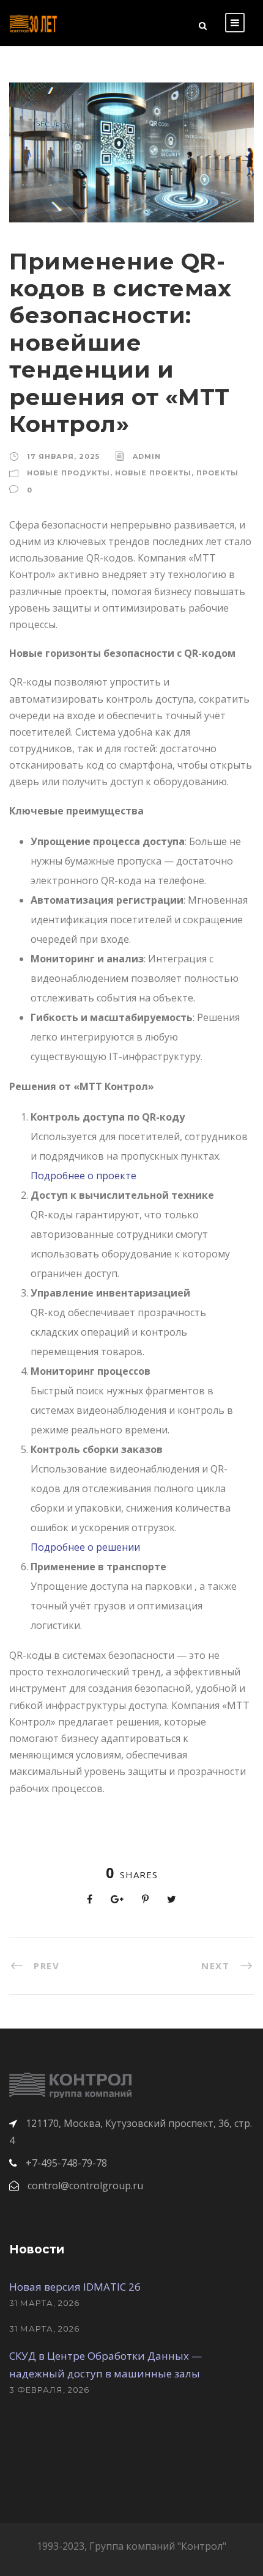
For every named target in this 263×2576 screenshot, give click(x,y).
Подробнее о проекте (83, 1176)
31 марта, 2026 (44, 2303)
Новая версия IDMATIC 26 (75, 2287)
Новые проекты (153, 473)
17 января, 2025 (63, 456)
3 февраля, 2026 (49, 2390)
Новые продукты (69, 473)
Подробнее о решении (85, 1547)
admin (147, 456)
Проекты (217, 473)
